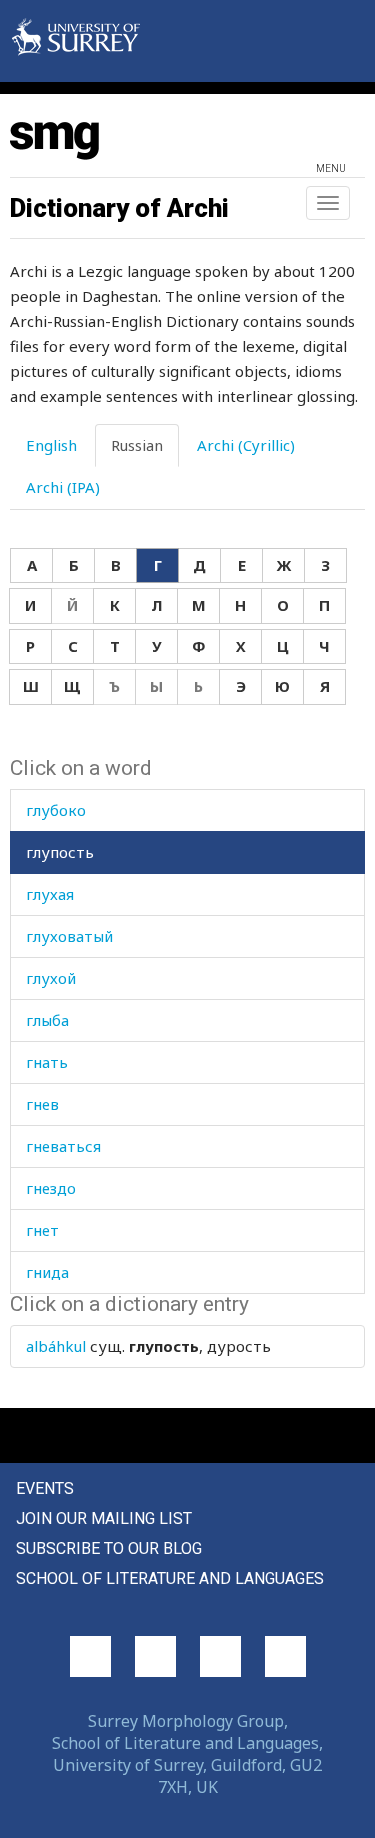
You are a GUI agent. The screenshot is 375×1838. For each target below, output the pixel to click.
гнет (42, 1230)
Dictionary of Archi (119, 208)
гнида (47, 1272)
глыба (47, 1020)
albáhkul (56, 1346)
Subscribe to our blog (109, 1548)
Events (45, 1488)
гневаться (63, 1146)
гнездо (51, 1188)
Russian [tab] (137, 445)
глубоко (56, 810)
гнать (47, 1062)
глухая (50, 894)
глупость (60, 852)
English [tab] (51, 445)
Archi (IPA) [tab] (63, 487)
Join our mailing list (104, 1518)
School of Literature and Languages (170, 1578)
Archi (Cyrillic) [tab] (246, 445)
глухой (51, 978)
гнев (42, 1104)
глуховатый (69, 936)
